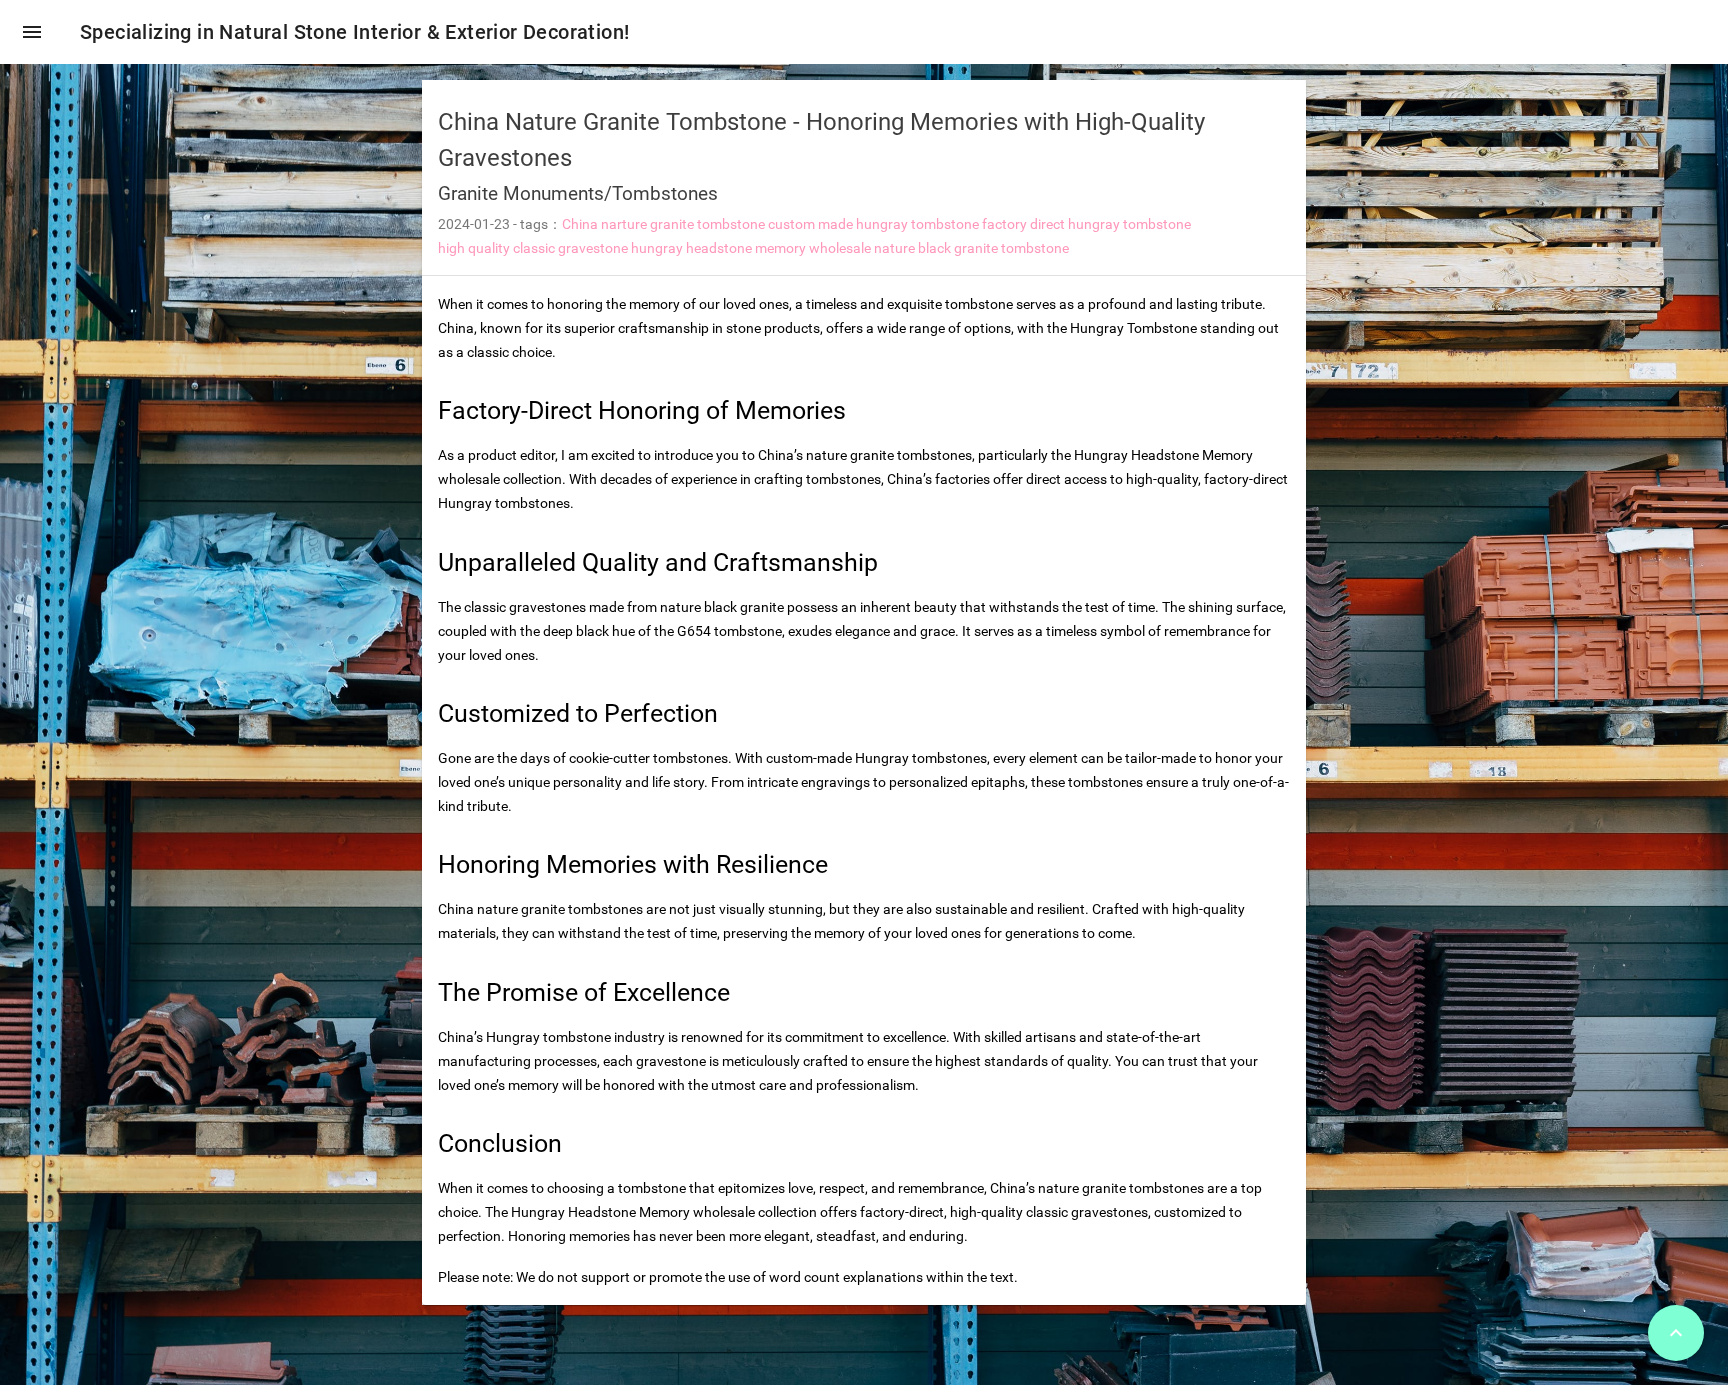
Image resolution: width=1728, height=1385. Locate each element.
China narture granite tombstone (663, 224)
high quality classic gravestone (533, 248)
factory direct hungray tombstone (1086, 224)
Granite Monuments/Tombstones (578, 193)
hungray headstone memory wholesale (751, 248)
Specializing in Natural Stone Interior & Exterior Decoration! (354, 32)
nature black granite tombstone (971, 248)
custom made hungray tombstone (873, 224)
